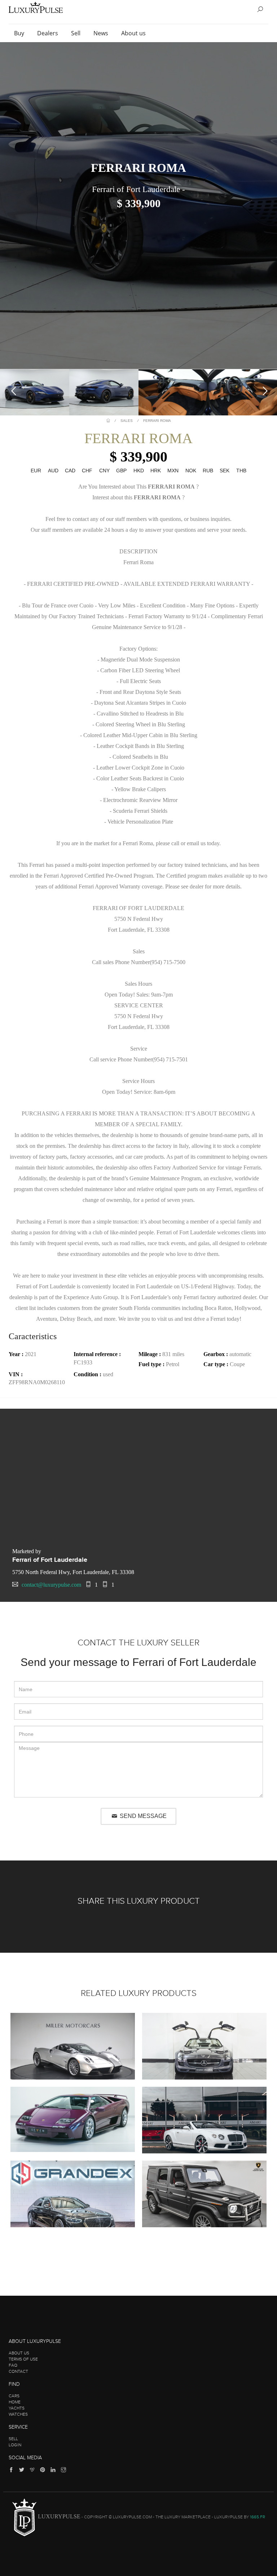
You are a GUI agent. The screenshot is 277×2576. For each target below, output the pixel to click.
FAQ (13, 2365)
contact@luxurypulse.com (51, 1585)
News (102, 33)
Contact (18, 2371)
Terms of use (23, 2359)
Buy (20, 33)
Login (15, 2445)
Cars (14, 2396)
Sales (127, 421)
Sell (76, 33)
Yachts (17, 2408)
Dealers (48, 33)
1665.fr (258, 2517)
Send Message (142, 1816)
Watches (18, 2414)
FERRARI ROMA (157, 421)
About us (134, 33)
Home (15, 2402)
